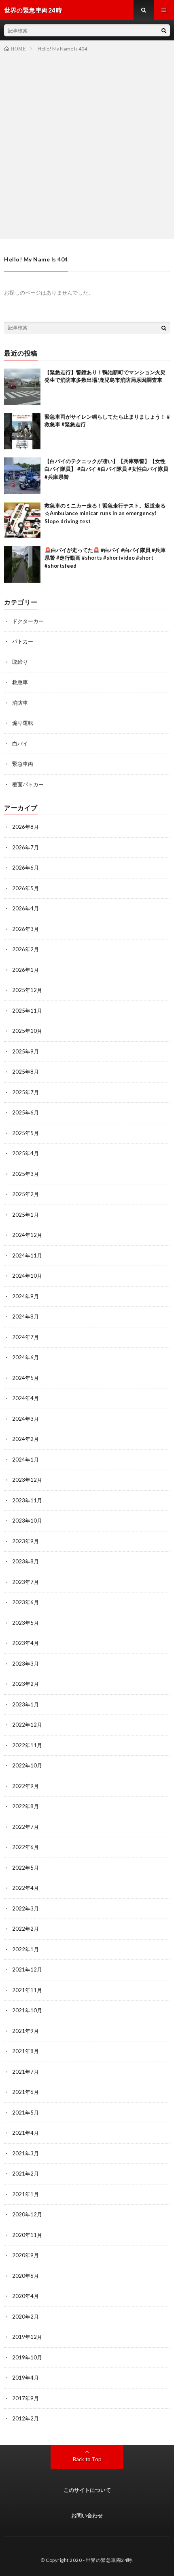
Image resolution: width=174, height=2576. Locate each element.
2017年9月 (25, 2398)
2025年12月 (27, 990)
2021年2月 (25, 2174)
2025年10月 (27, 1031)
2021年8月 (25, 2051)
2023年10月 (27, 1521)
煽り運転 (23, 723)
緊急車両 (23, 764)
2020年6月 (25, 2276)
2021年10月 (27, 2010)
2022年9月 (25, 1786)
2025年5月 (25, 1133)
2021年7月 (25, 2072)
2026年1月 (25, 970)
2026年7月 (25, 847)
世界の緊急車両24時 (109, 2560)
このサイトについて (87, 2490)
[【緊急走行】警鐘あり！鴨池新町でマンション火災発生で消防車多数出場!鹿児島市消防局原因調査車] (22, 387)
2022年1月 (25, 1949)
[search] (164, 30)
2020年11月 (27, 2235)
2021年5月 (25, 2113)
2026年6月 (25, 868)
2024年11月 (27, 1255)
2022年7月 (25, 1827)
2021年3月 (25, 2153)
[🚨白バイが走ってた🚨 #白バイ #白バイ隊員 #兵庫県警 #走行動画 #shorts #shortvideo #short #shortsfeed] (22, 564)
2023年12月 (27, 1480)
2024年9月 (25, 1296)
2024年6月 (25, 1357)
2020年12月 (27, 2214)
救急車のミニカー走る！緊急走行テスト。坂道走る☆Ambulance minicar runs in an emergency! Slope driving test (105, 513)
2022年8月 (25, 1806)
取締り (20, 662)
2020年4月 (25, 2296)
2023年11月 (27, 1500)
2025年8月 (25, 1072)
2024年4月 (25, 1398)
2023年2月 (25, 1684)
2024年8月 (25, 1316)
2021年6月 (25, 2092)
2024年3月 (25, 1419)
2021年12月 (27, 1969)
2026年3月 (25, 929)
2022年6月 (25, 1847)
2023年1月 (25, 1704)
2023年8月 (25, 1561)
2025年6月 (25, 1112)
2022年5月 (25, 1868)
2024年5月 (25, 1378)
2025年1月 (25, 1215)
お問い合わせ (87, 2515)
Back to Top (87, 2459)
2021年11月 (27, 1990)
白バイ (20, 744)
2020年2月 (25, 2317)
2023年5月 (25, 1623)
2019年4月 (25, 2378)
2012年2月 (25, 2418)
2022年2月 (25, 1929)
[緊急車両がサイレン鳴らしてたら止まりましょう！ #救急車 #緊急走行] (22, 431)
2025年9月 (25, 1051)
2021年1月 (25, 2194)
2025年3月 (25, 1174)
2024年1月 (25, 1460)
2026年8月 (25, 827)
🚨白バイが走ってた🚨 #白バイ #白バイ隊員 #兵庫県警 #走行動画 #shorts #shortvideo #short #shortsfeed (105, 558)
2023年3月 (25, 1664)
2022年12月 (27, 1725)
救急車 (20, 682)
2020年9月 (25, 2255)
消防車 (20, 703)
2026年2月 (25, 949)
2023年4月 (25, 1643)
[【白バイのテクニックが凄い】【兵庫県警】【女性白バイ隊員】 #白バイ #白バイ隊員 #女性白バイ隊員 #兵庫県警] (22, 476)
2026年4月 (25, 908)
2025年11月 (27, 1011)
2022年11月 (27, 1745)
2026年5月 (25, 888)
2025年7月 (25, 1092)
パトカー (23, 641)
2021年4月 (25, 2133)
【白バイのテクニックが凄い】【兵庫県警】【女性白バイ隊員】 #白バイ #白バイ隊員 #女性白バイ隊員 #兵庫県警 (106, 469)
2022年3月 (25, 1908)
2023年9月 (25, 1541)
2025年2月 (25, 1194)
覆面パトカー (28, 784)
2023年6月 (25, 1602)
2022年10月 (27, 1765)
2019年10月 (27, 2357)
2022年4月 (25, 1888)
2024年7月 (25, 1337)
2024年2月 (25, 1439)
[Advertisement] (87, 144)
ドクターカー (28, 621)
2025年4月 (25, 1153)
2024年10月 (27, 1276)
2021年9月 (25, 2031)
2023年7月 (25, 1582)
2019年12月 (27, 2337)
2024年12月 (27, 1235)
